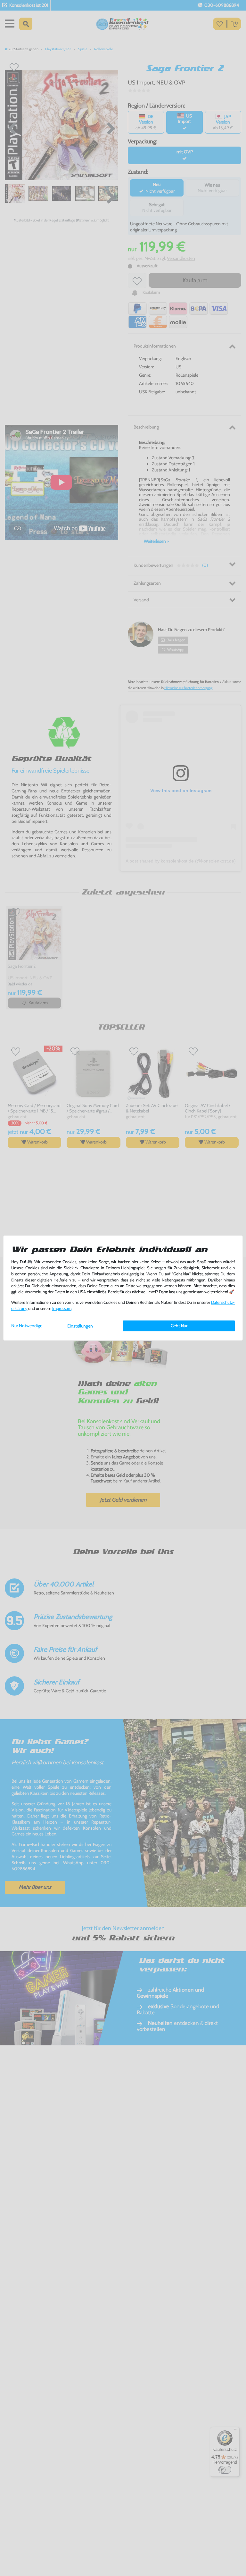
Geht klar (179, 1326)
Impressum (62, 1308)
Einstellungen (80, 1326)
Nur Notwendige (27, 1326)
